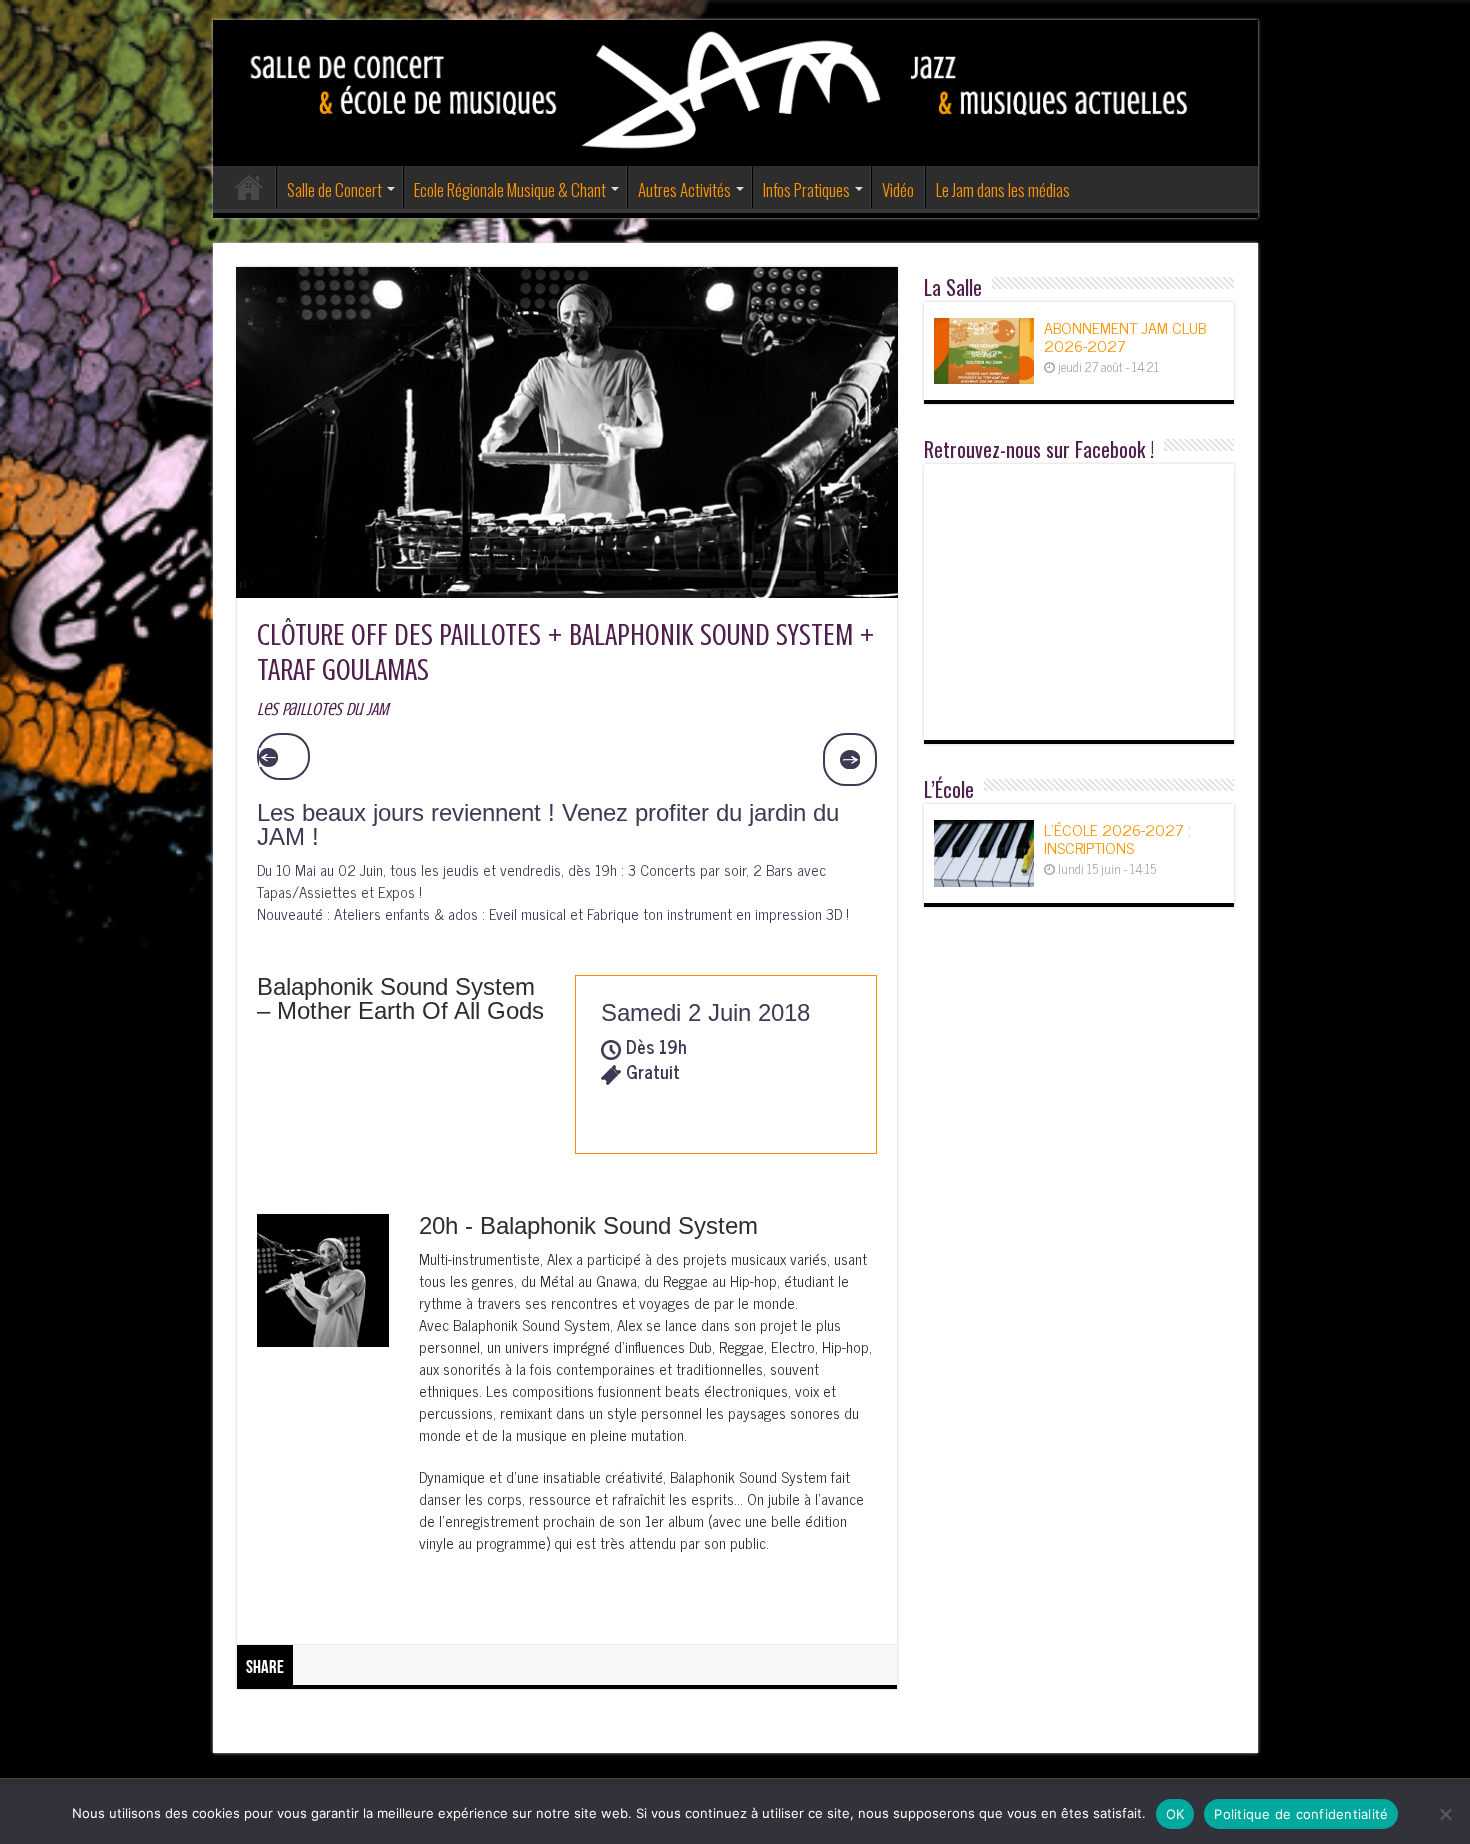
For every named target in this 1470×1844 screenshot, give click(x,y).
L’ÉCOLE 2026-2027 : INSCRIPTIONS (1117, 838)
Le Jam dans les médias (1003, 189)
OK (1175, 1814)
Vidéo (898, 189)
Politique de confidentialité (1301, 1814)
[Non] (1445, 1814)
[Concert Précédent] (284, 757)
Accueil (249, 187)
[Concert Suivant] (850, 760)
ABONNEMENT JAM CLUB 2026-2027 (1125, 336)
